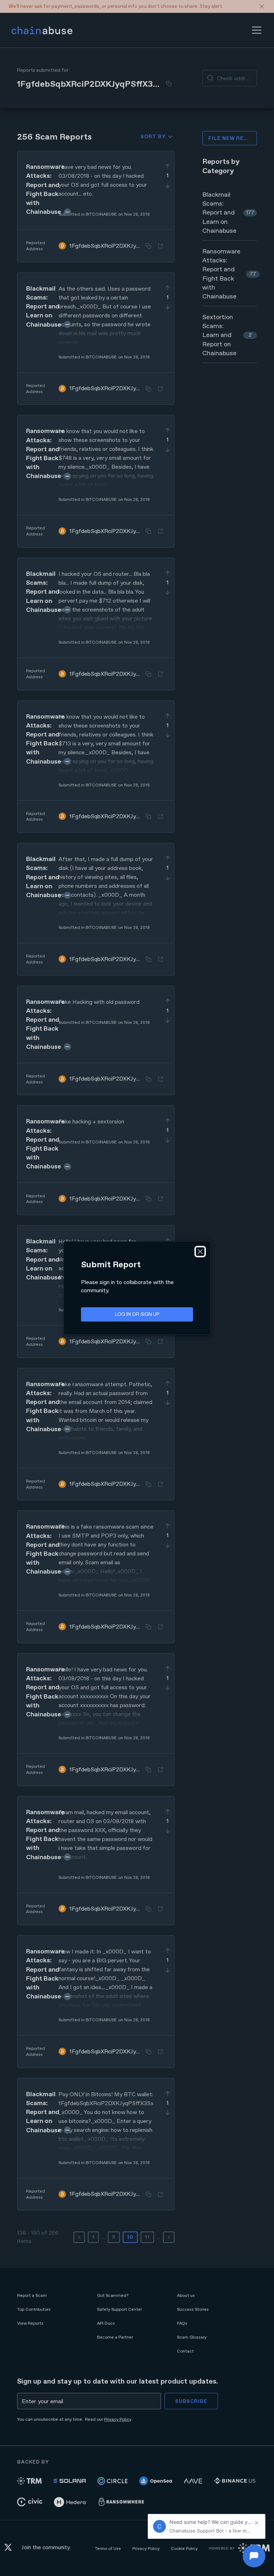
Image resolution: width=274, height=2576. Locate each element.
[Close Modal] (200, 1252)
